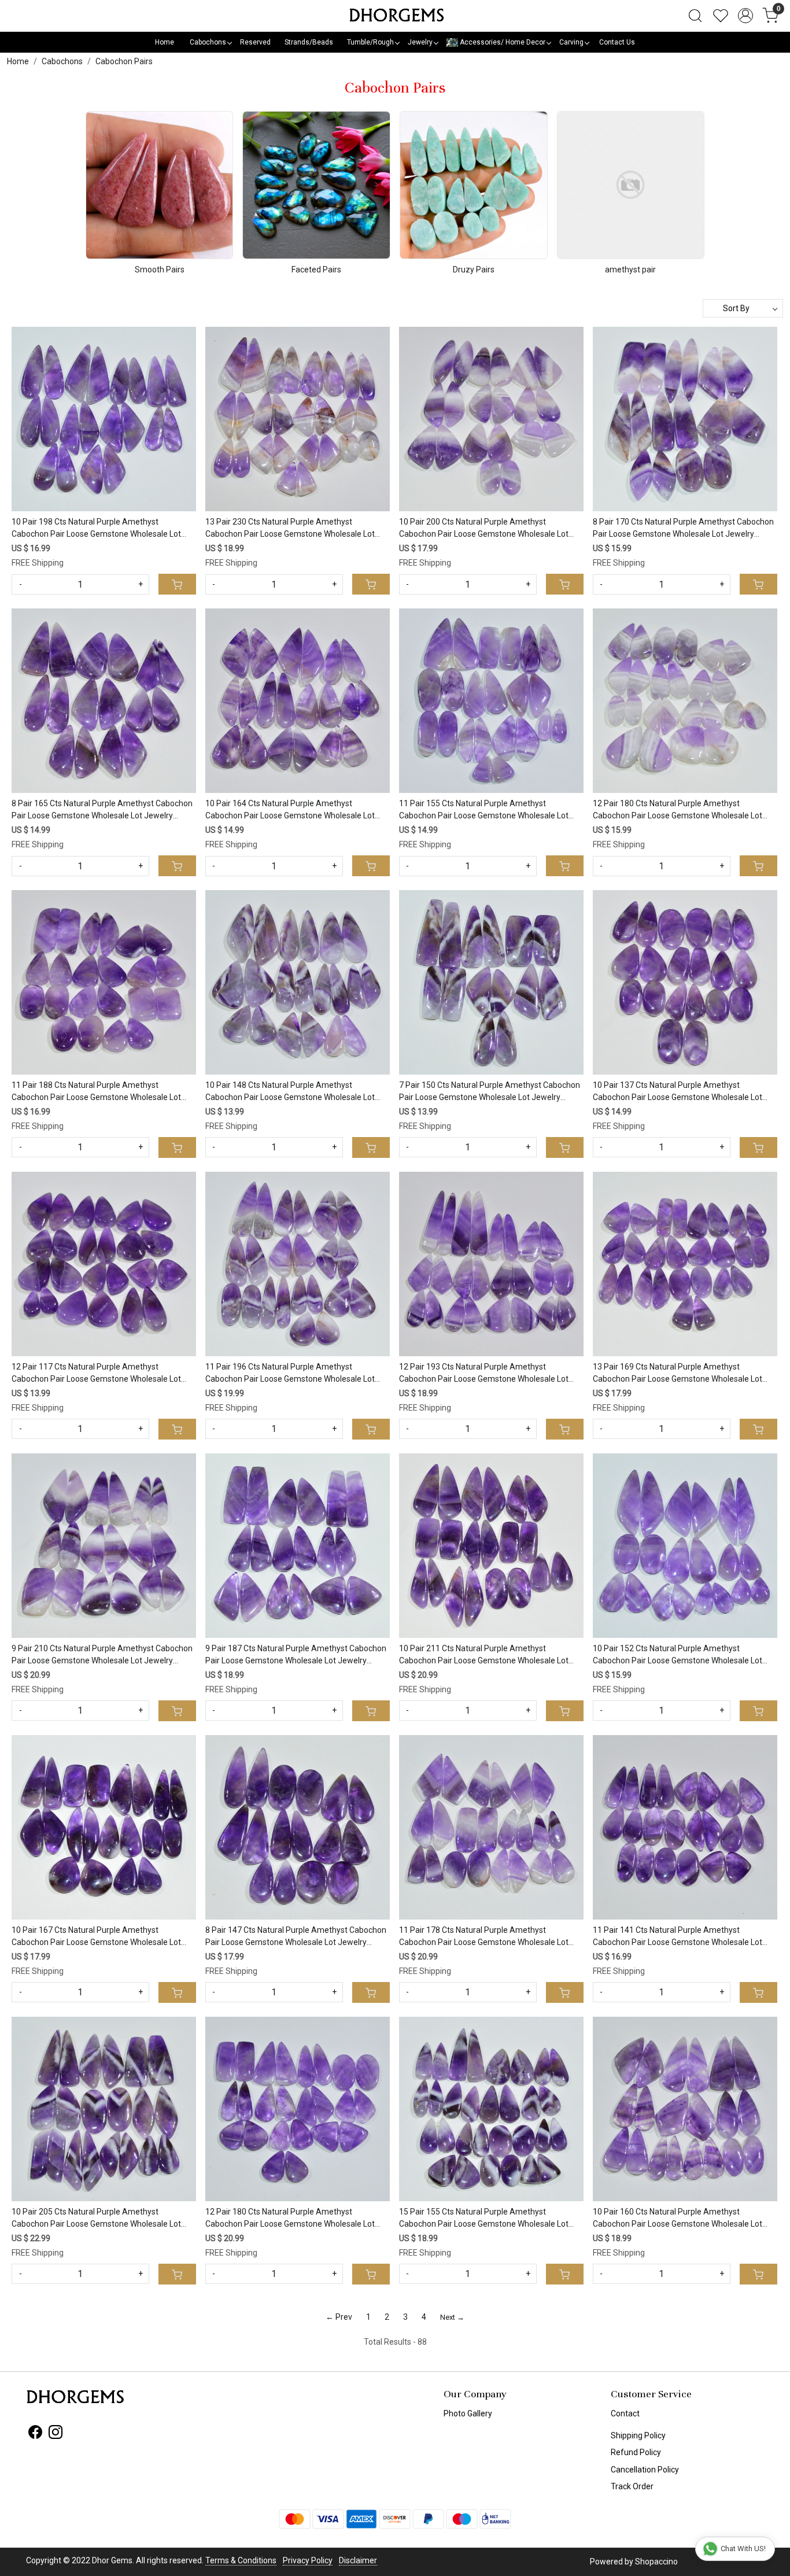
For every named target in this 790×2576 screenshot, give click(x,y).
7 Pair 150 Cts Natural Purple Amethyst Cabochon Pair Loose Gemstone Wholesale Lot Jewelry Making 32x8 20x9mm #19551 (490, 1092)
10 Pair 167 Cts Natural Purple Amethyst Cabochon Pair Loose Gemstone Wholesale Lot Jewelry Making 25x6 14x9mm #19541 (96, 1937)
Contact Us (617, 42)
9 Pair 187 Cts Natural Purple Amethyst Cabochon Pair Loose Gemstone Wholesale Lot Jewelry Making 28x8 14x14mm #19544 (296, 1655)
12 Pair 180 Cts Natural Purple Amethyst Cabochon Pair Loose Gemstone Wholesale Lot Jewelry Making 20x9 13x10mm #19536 (290, 2219)
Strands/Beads (309, 42)
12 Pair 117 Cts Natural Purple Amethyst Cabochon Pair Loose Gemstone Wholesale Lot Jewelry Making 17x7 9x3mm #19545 (96, 1374)
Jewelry (420, 42)
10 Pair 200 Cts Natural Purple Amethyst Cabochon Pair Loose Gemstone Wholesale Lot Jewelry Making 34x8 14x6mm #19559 (484, 529)
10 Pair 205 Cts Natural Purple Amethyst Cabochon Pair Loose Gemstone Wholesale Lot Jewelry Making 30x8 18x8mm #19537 (96, 2219)
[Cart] (177, 584)
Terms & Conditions (241, 2560)
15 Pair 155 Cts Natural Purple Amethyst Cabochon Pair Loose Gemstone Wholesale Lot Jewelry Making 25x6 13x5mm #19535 (484, 2219)
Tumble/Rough (370, 42)
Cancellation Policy (645, 2470)
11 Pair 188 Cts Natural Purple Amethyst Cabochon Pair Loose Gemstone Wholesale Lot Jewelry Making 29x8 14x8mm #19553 (96, 1092)
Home (165, 42)
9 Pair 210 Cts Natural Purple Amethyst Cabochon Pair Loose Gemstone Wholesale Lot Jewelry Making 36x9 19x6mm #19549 (102, 1655)
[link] (695, 16)
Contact (625, 2413)
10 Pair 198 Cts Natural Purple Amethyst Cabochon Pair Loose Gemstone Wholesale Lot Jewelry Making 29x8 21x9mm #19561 (96, 529)
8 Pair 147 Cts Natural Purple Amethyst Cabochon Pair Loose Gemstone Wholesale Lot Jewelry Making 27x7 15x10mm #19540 (296, 1937)
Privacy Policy (308, 2560)
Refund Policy (636, 2452)
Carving (571, 42)
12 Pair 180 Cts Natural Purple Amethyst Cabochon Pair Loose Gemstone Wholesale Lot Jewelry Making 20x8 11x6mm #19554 (678, 810)
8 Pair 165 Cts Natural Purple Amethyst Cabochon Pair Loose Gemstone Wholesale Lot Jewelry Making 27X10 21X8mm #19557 (102, 810)
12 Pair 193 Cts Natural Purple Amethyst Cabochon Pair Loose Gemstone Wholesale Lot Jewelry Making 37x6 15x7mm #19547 (484, 1374)
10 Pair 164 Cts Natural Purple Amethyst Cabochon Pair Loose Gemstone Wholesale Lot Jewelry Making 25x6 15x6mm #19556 (290, 810)
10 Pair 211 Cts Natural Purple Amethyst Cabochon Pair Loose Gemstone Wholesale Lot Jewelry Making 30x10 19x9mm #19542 (484, 1655)
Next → (452, 2317)
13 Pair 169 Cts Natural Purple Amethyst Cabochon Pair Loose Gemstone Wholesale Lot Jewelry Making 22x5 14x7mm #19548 (678, 1374)
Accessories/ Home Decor (502, 42)
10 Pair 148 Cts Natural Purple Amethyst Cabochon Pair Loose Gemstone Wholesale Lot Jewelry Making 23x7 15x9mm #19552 (290, 1092)
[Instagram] (56, 2434)
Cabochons (208, 42)
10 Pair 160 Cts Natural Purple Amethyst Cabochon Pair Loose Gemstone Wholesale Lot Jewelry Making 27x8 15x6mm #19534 (678, 2219)
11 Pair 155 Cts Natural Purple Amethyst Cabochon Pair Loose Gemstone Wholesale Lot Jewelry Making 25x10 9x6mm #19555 (484, 810)
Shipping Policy (638, 2435)
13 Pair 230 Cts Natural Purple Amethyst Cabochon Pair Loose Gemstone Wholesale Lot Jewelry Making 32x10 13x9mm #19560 (290, 529)
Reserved (255, 42)
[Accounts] (745, 16)
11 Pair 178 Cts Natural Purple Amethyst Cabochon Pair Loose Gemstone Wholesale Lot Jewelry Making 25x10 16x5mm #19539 (484, 1937)
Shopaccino (656, 2562)
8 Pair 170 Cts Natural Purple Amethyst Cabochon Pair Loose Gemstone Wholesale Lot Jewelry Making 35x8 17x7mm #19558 (683, 529)
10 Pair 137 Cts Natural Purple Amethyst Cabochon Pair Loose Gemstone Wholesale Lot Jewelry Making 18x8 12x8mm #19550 (678, 1092)
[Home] (395, 16)
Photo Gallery (468, 2413)
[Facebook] (35, 2434)
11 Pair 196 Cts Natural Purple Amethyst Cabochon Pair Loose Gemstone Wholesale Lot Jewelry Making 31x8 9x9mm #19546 (290, 1374)
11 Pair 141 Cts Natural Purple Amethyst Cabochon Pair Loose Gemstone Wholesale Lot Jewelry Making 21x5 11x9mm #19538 (678, 1937)
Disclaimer (358, 2560)
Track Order (632, 2486)
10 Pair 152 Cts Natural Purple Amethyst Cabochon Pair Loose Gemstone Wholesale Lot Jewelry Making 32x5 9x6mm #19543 (678, 1655)
